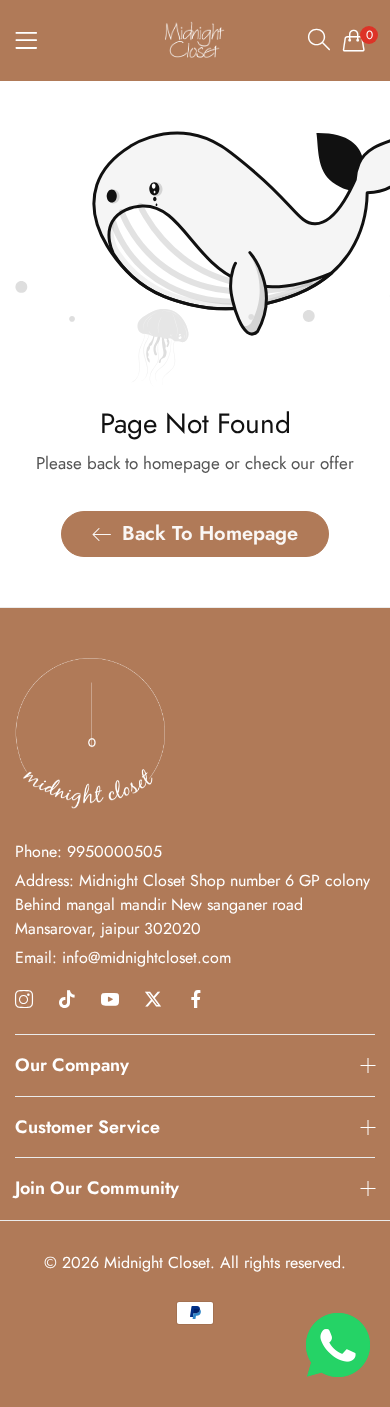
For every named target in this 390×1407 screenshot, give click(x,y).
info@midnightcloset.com (123, 957)
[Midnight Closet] (195, 40)
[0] (354, 40)
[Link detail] (24, 1000)
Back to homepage (210, 533)
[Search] (319, 39)
